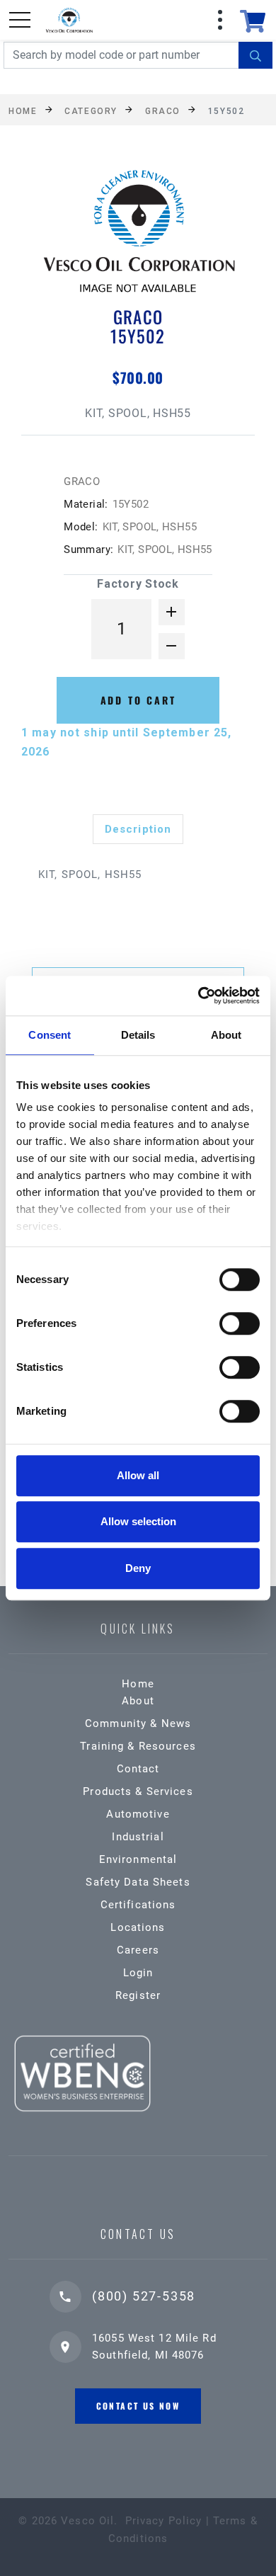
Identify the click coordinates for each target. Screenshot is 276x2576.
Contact (138, 1769)
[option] (138, 235)
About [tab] (226, 1035)
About (138, 1701)
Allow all (138, 1475)
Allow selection (138, 1521)
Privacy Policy (164, 2521)
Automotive (138, 1814)
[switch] (240, 1323)
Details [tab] (138, 1035)
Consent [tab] (50, 1035)
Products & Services (138, 1791)
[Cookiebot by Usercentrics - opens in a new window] (199, 996)
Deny (138, 1568)
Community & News (138, 1723)
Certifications (138, 1905)
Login (138, 1973)
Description (138, 829)
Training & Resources (138, 1746)
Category (91, 110)
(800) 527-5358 (144, 2296)
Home (23, 110)
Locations (138, 1927)
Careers (138, 1950)
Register (138, 1995)
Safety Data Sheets (138, 1882)
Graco (163, 110)
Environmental (138, 1859)
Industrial (138, 1837)
